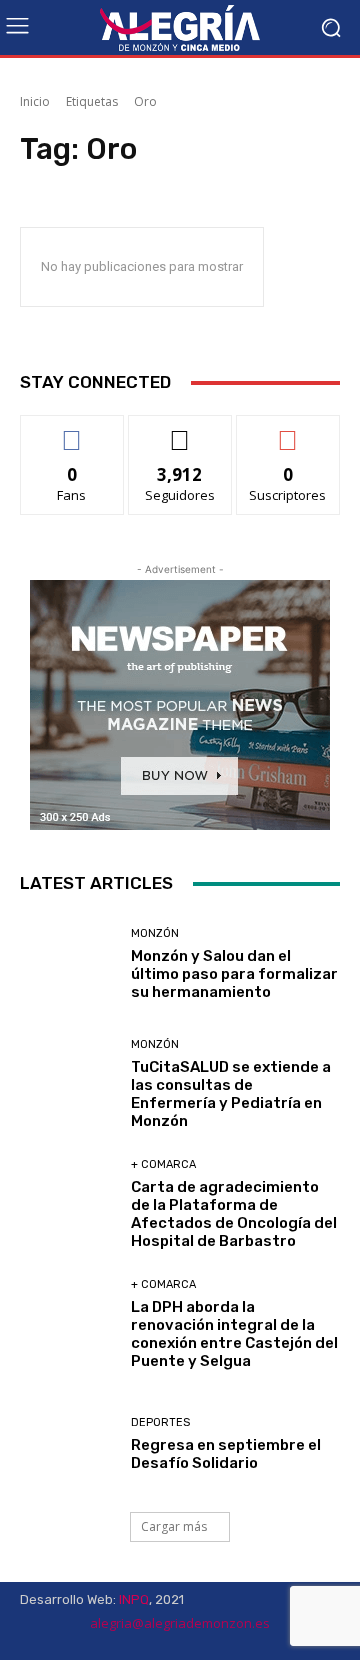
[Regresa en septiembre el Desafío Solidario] (68, 1444)
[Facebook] (280, 1643)
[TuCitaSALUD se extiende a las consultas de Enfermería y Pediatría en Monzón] (68, 1084)
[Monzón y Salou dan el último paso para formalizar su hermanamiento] (68, 964)
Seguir (180, 430)
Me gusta (72, 430)
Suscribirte (288, 430)
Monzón (155, 933)
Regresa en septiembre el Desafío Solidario (226, 1454)
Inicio (35, 101)
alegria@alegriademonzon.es (180, 1623)
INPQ (134, 1599)
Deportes (160, 1422)
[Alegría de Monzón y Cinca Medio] (180, 28)
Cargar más (174, 1526)
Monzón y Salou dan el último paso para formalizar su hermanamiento (234, 974)
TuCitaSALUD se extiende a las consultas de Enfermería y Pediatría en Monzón (231, 1094)
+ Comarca (163, 1164)
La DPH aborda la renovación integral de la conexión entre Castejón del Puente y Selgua (234, 1334)
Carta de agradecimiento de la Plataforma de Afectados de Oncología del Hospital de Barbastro (234, 1214)
